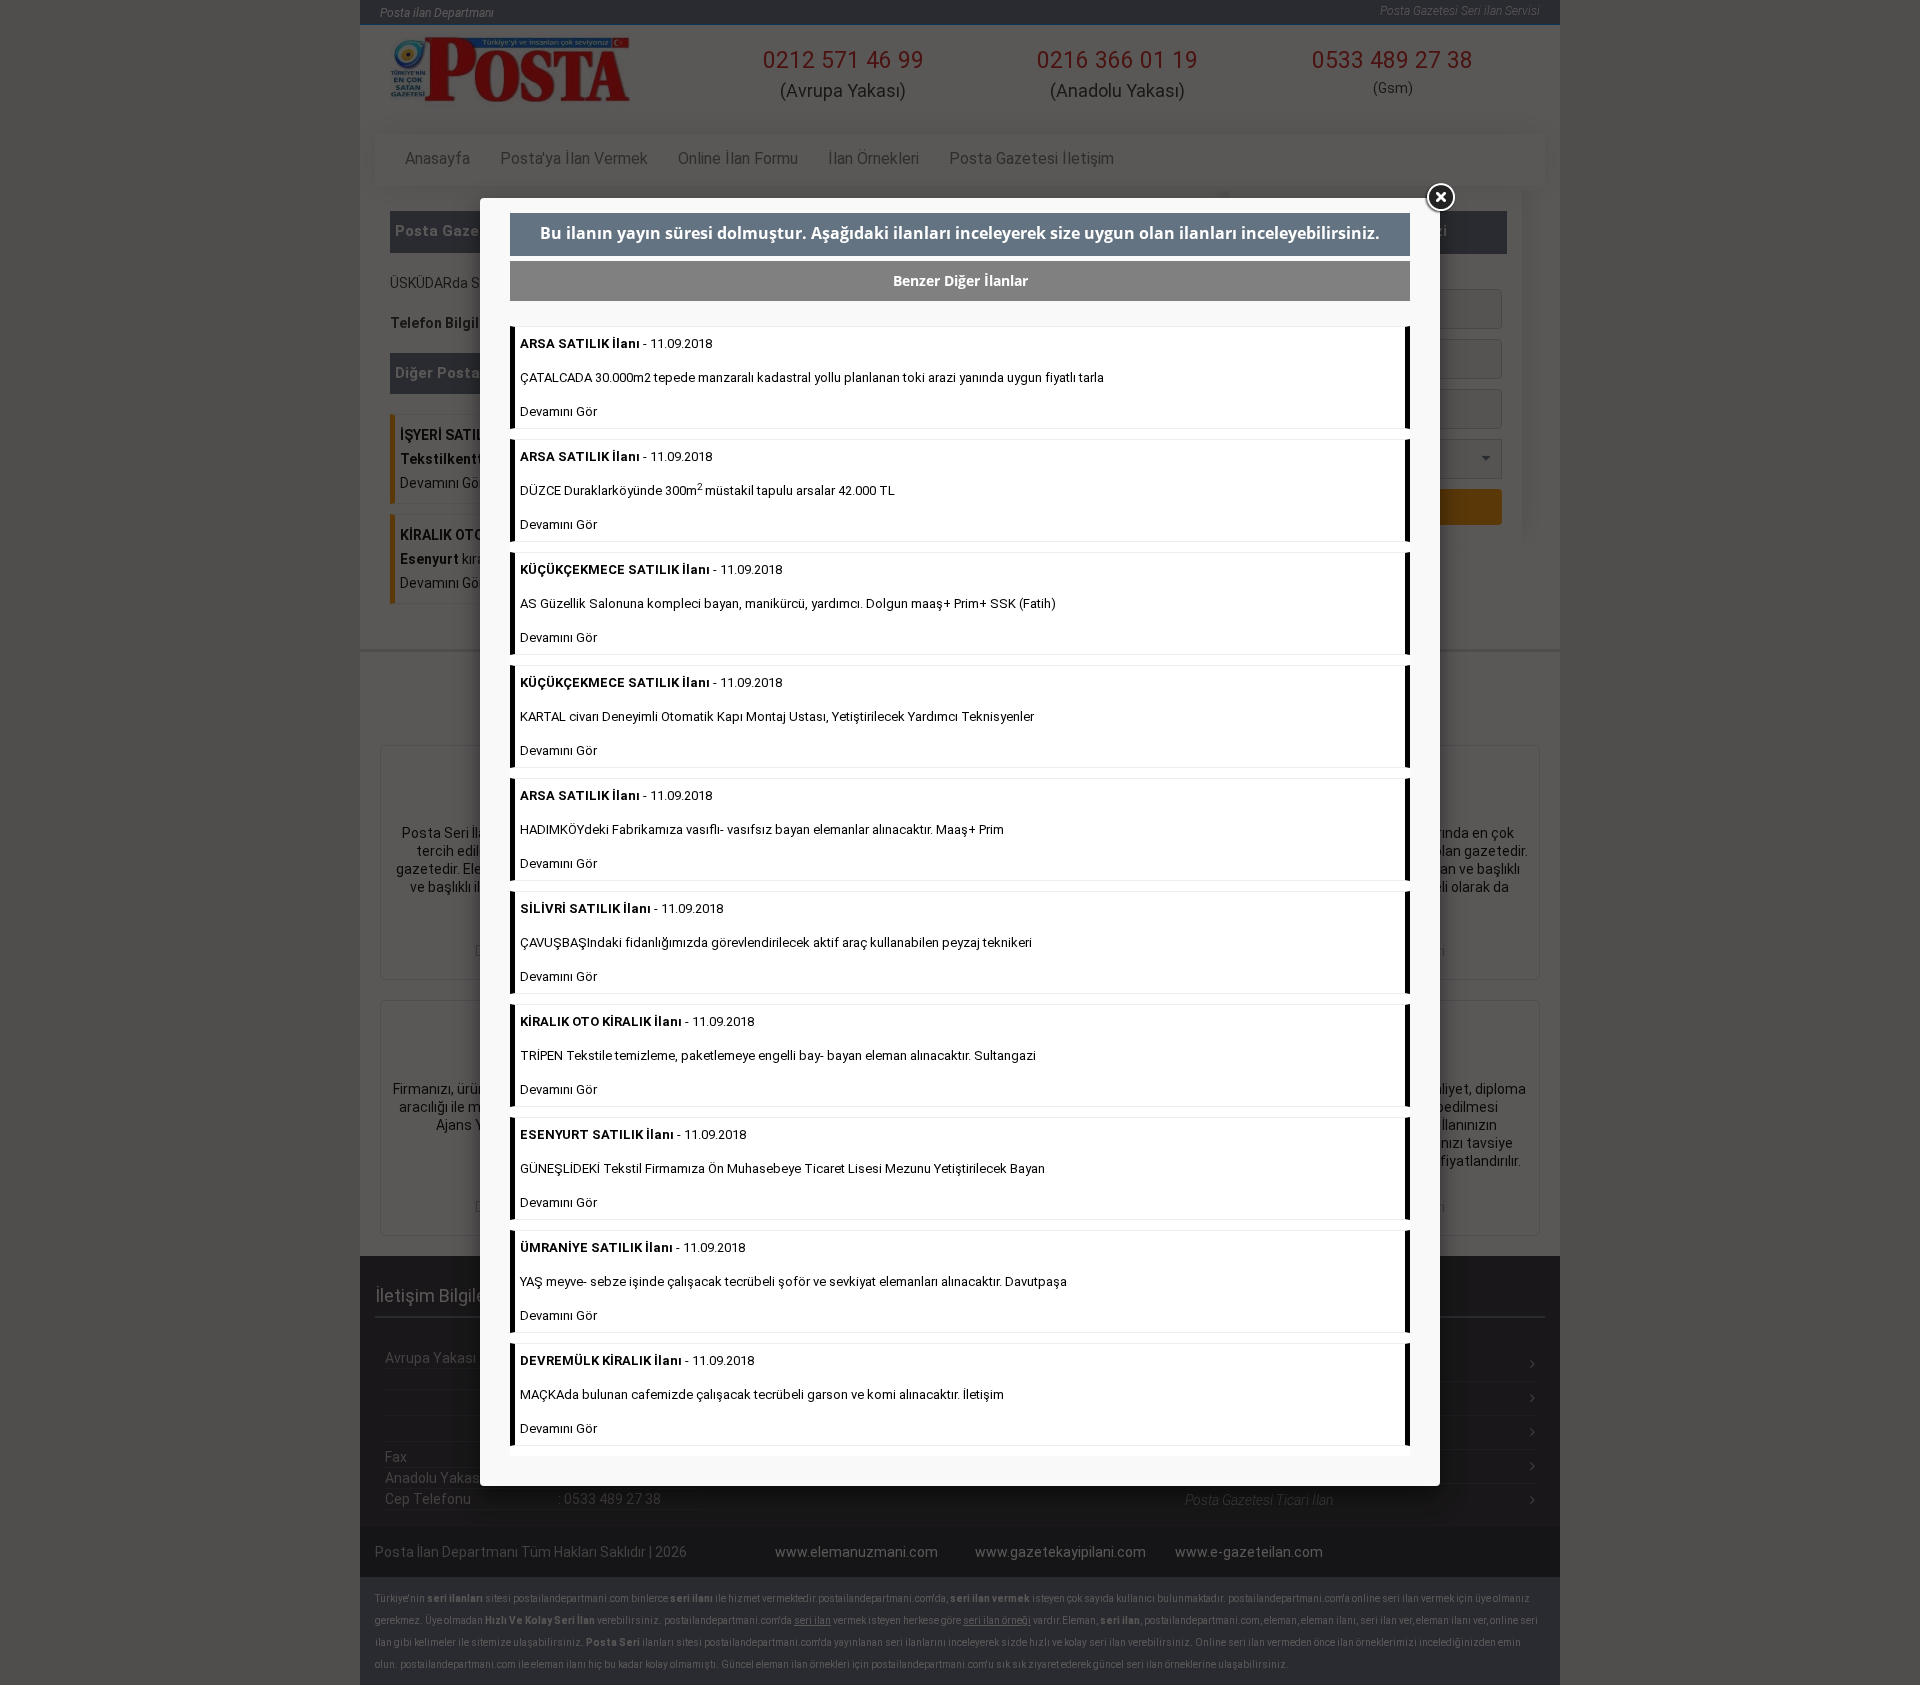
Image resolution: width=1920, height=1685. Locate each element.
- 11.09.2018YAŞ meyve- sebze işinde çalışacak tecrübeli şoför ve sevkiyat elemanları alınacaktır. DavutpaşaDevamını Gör (793, 1281)
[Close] (1440, 198)
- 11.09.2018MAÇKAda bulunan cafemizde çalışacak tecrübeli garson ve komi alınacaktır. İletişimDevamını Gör (762, 1394)
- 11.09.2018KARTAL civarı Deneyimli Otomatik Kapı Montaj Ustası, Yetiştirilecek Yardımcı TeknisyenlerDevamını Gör (777, 716)
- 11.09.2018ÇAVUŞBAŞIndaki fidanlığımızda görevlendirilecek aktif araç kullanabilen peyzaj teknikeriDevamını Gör (776, 942)
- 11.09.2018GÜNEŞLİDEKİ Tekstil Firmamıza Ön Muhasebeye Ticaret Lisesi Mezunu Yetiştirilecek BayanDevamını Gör (782, 1168)
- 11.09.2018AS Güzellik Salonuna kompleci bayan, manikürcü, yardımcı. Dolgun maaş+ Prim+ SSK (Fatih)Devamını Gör (788, 603)
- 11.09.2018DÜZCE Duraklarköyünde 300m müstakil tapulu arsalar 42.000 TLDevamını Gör (707, 490)
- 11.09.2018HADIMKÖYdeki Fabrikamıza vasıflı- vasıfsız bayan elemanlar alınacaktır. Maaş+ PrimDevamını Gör (762, 829)
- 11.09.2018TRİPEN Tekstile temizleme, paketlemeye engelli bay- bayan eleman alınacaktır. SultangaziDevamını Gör (778, 1055)
